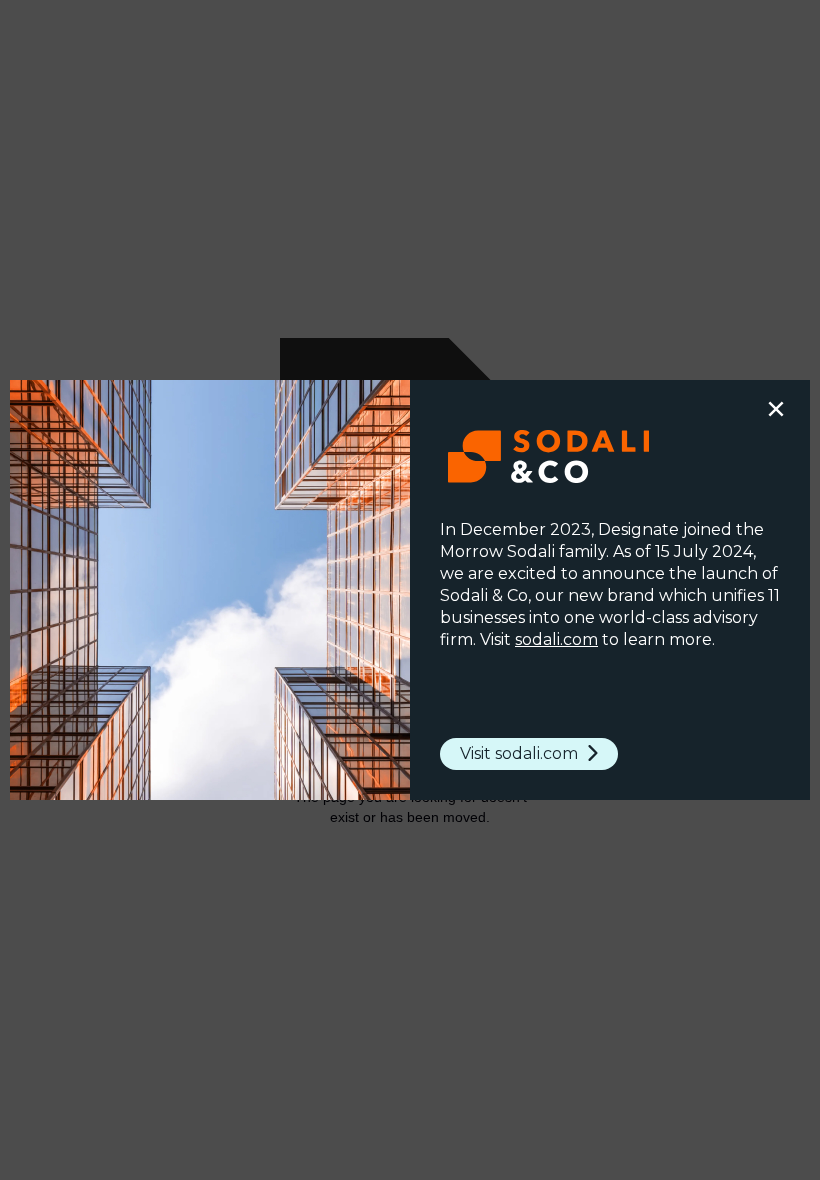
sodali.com (556, 639)
